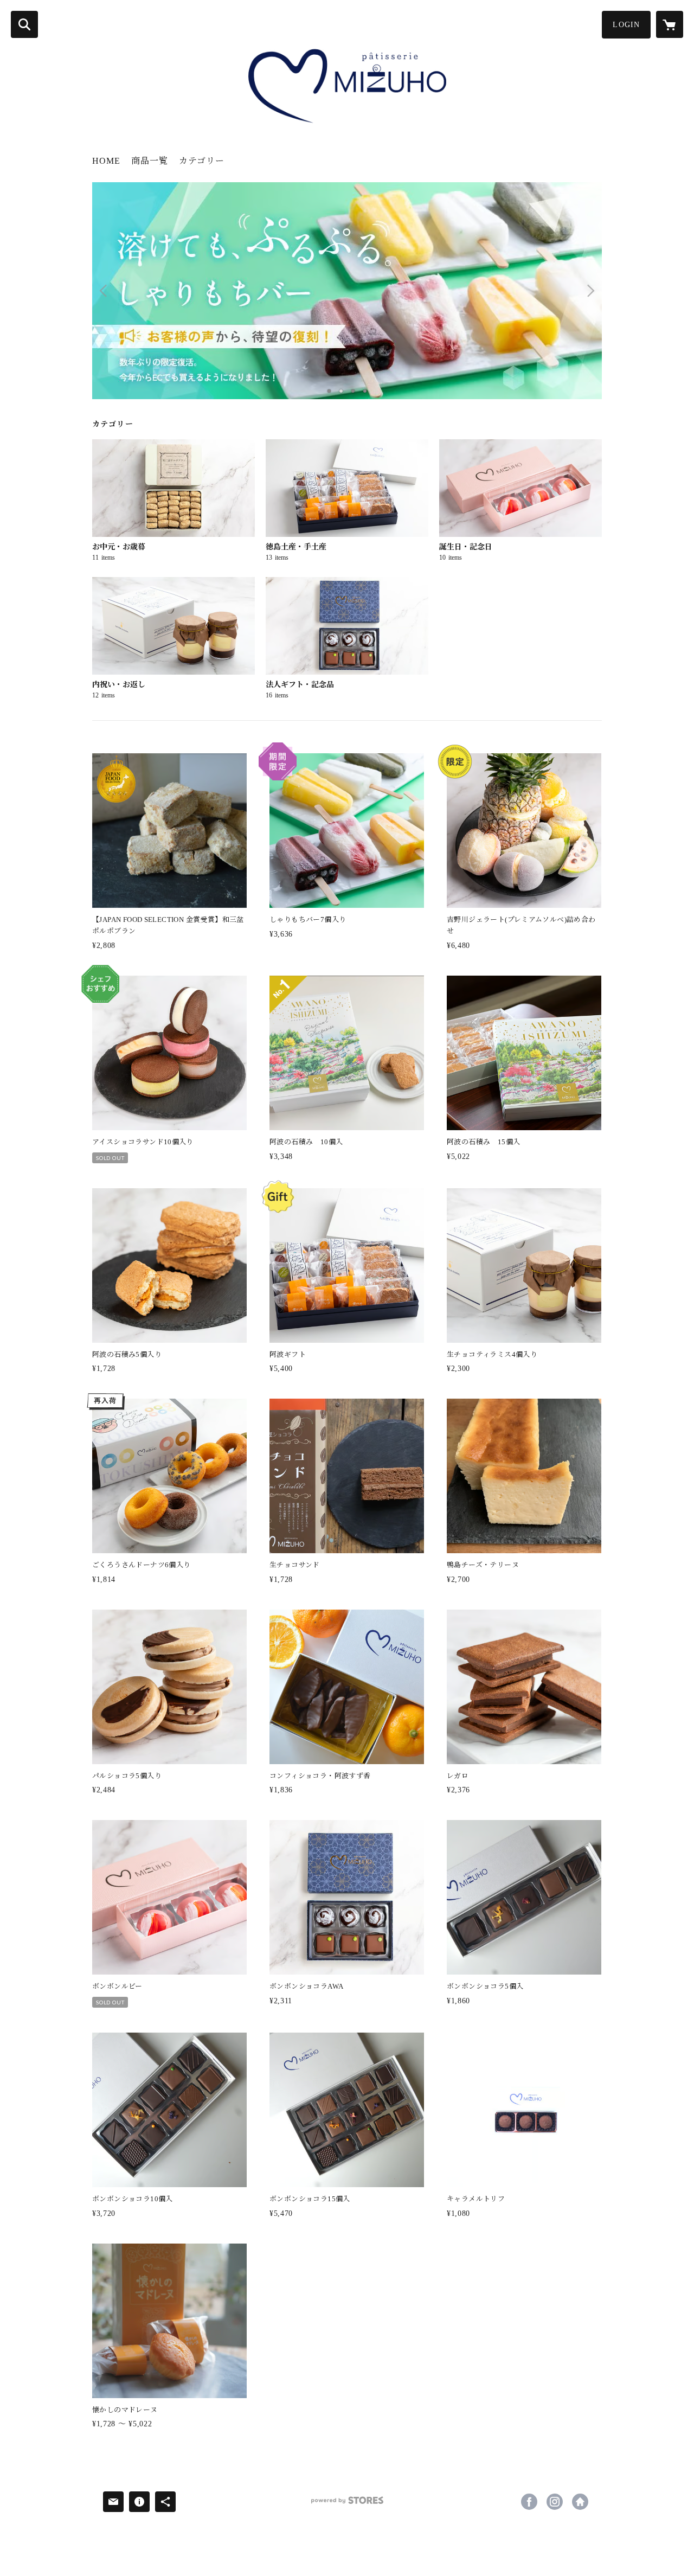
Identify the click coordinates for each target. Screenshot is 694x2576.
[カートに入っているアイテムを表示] (670, 24)
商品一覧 (150, 161)
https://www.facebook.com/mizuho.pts (529, 2502)
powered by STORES (347, 2504)
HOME (106, 161)
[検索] (24, 24)
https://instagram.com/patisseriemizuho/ (555, 2502)
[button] (626, 25)
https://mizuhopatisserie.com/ (580, 2502)
